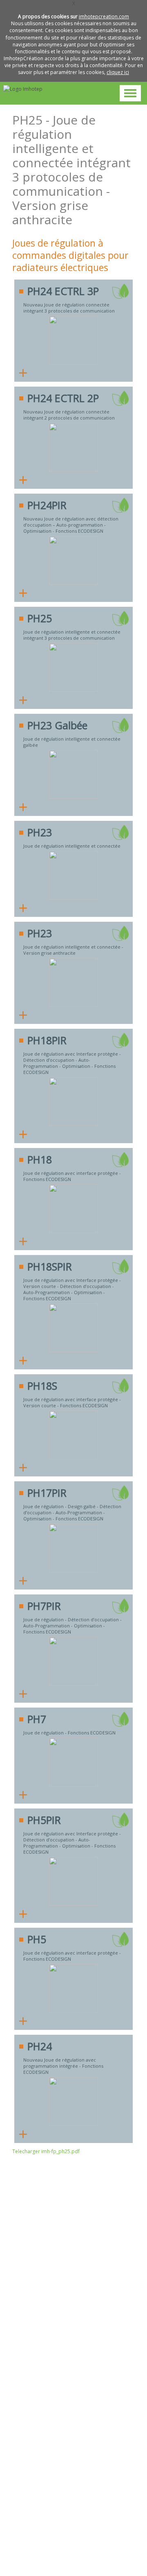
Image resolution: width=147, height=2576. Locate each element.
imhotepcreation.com (104, 16)
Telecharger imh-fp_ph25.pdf (46, 2151)
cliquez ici (118, 72)
